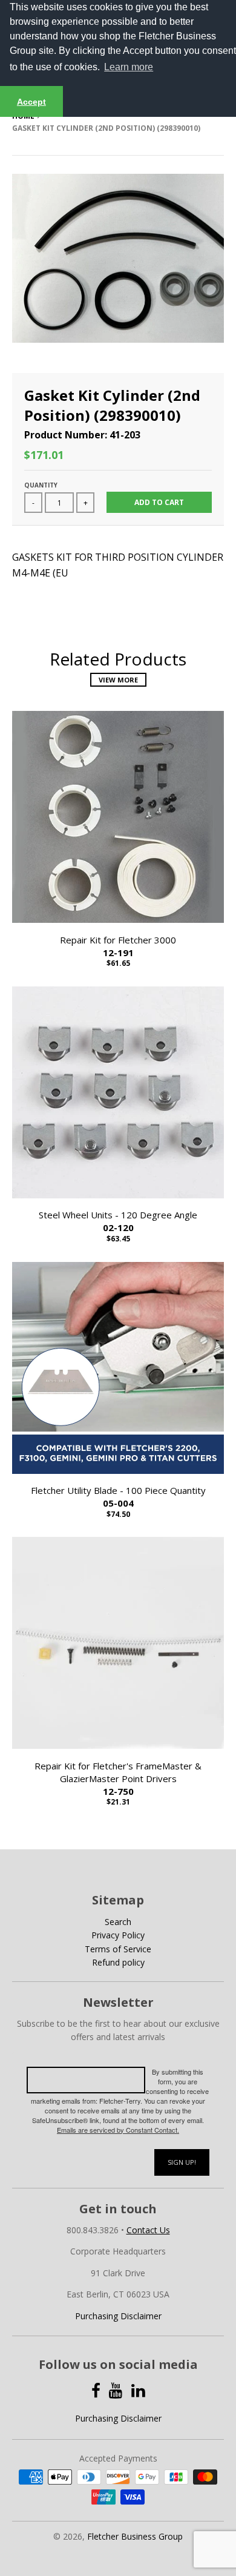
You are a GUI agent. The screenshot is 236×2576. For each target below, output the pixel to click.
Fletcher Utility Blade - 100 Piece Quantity (118, 1497)
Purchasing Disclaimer (118, 2316)
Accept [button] (31, 102)
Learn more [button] (129, 67)
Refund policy (118, 1962)
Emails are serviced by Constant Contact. (118, 2130)
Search (118, 1922)
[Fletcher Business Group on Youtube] (116, 2390)
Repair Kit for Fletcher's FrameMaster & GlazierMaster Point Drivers (118, 1778)
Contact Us (148, 2230)
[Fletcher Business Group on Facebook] (96, 2390)
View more (118, 680)
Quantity (41, 485)
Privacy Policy (118, 1935)
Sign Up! (182, 2162)
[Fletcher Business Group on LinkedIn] (138, 2390)
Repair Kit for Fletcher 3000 (118, 946)
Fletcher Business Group (135, 2536)
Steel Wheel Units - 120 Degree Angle (118, 1221)
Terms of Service (118, 1949)
